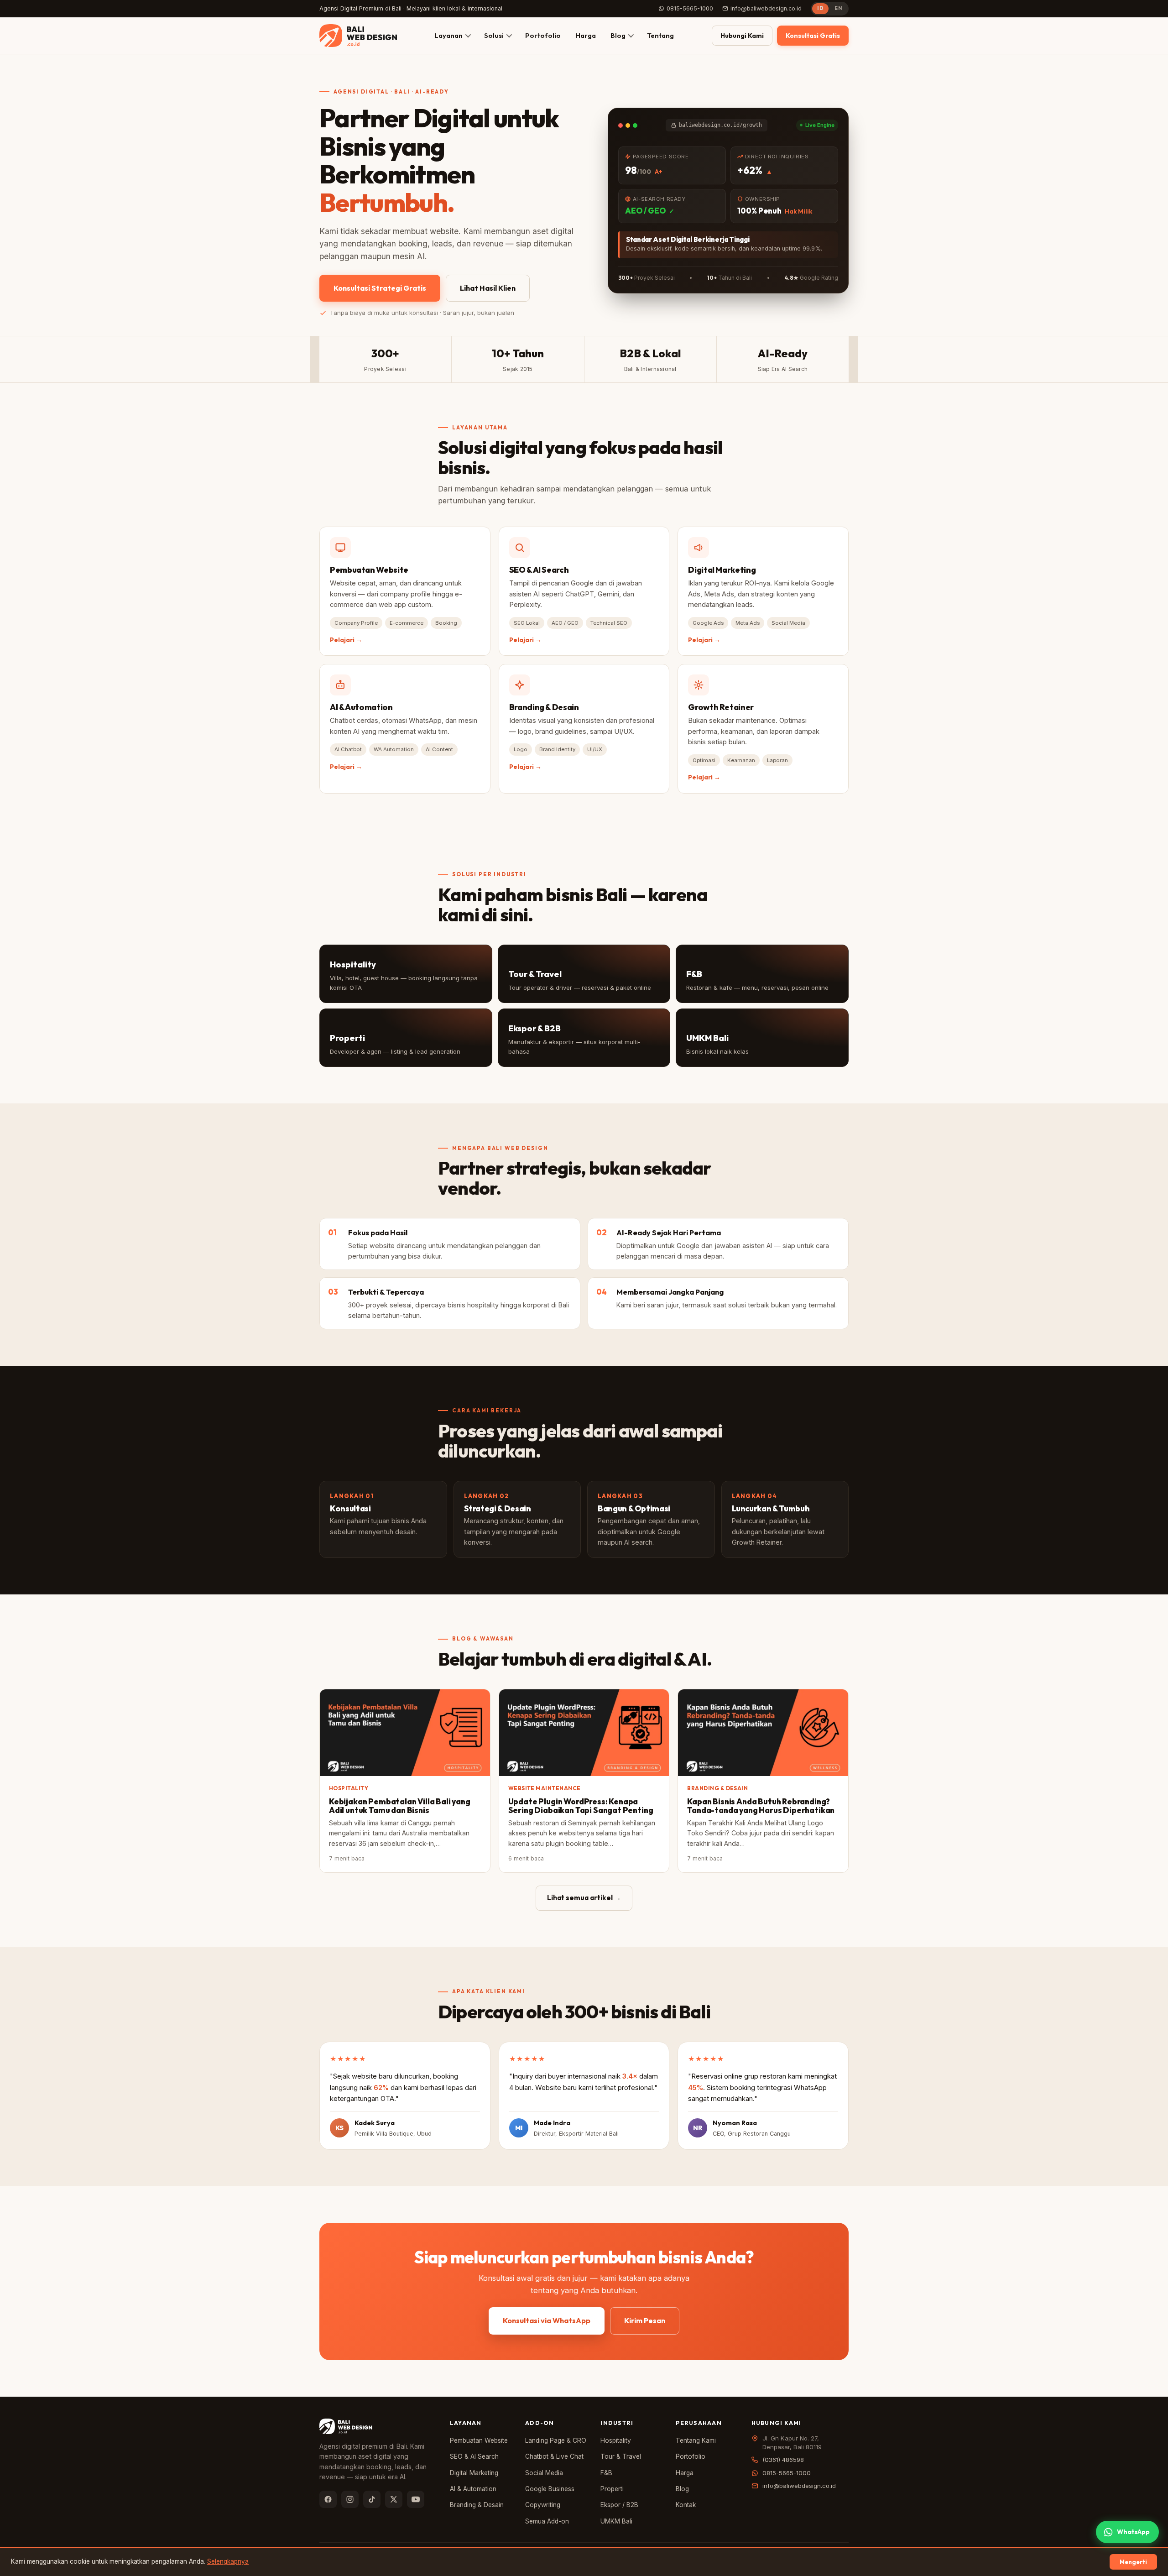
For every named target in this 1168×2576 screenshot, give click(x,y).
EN (838, 8)
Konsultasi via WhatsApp (547, 2320)
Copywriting (543, 2505)
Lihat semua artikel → (584, 1898)
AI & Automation (473, 2489)
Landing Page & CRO (556, 2440)
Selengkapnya (228, 2561)
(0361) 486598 (783, 2460)
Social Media (544, 2473)
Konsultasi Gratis (813, 36)
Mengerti (1133, 2562)
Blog (618, 35)
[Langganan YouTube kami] (416, 2499)
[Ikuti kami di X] (394, 2499)
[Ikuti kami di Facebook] (328, 2499)
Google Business (550, 2489)
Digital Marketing (474, 2473)
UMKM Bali (616, 2521)
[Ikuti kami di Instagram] (350, 2499)
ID (820, 8)
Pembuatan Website (479, 2440)
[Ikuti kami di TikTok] (372, 2499)
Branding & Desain (477, 2505)
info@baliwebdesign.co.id (766, 8)
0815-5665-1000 (690, 8)
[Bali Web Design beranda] (358, 36)
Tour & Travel (621, 2456)
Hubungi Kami (742, 36)
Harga (586, 35)
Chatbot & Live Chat (554, 2456)
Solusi (494, 35)
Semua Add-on (547, 2521)
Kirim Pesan (645, 2320)
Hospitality (616, 2440)
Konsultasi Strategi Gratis (380, 288)
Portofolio (543, 35)
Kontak (686, 2505)
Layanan (448, 35)
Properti (612, 2489)
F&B (606, 2473)
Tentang (660, 35)
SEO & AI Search (474, 2456)
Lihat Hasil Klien (488, 288)
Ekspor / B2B (619, 2505)
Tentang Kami (696, 2440)
